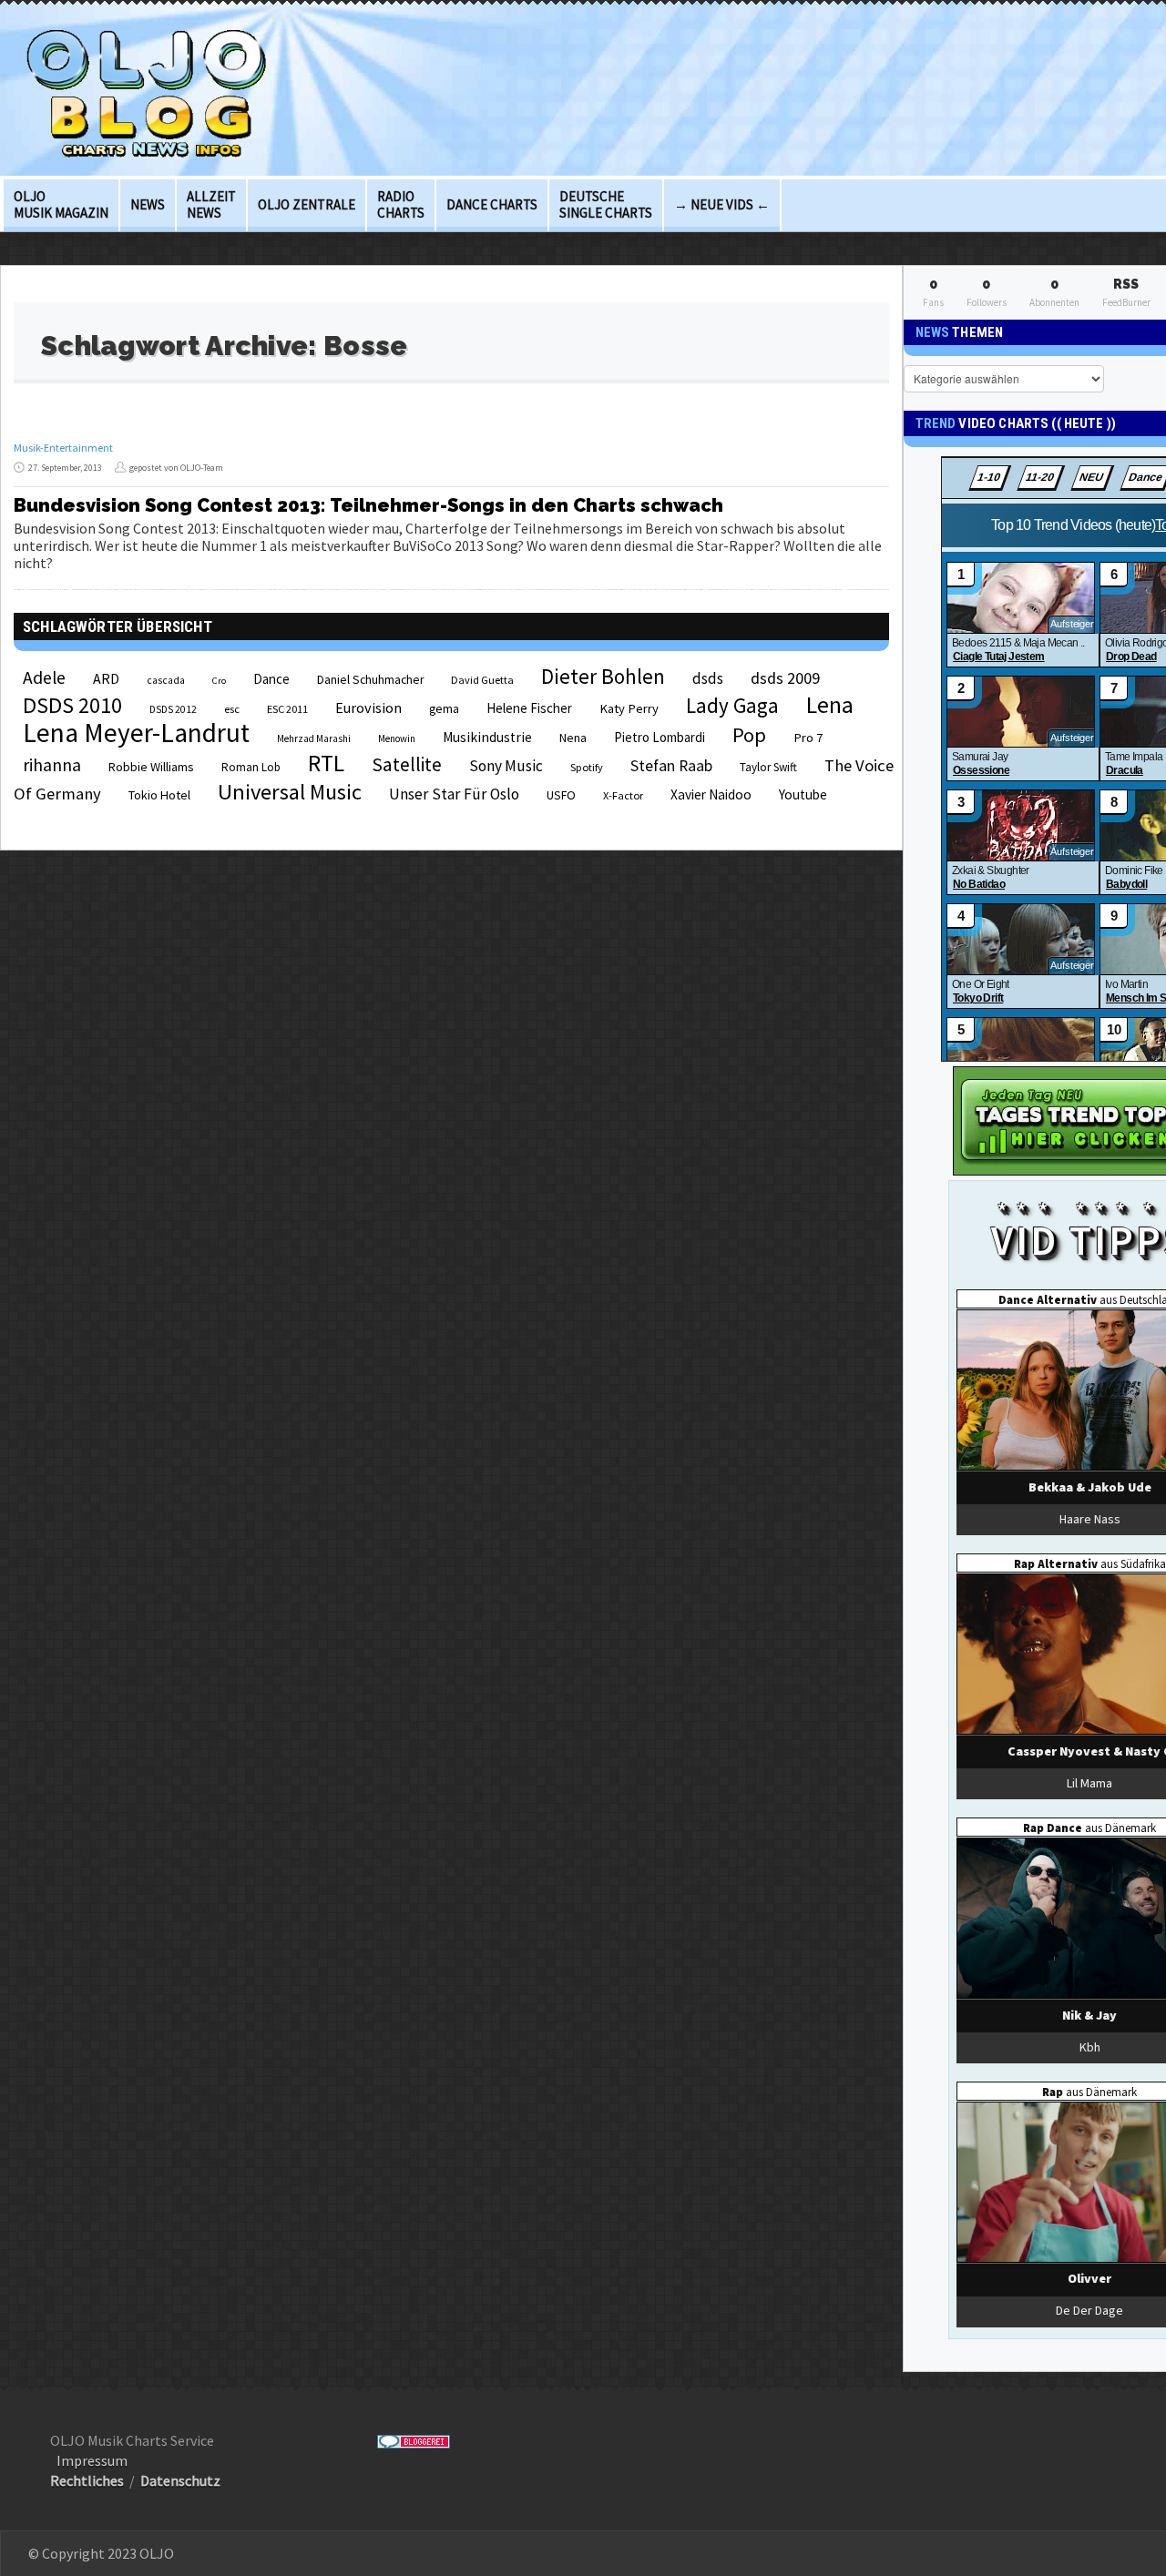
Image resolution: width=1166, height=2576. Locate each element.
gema (444, 709)
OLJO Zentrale (307, 204)
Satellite (407, 764)
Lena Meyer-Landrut (136, 733)
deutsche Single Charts (606, 204)
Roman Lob (251, 767)
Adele (44, 677)
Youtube (803, 794)
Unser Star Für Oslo (454, 794)
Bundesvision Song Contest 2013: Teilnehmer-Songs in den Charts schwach (368, 505)
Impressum (92, 2460)
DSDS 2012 (173, 709)
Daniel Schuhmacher (370, 680)
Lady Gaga (732, 705)
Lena (830, 705)
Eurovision (368, 708)
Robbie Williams (151, 767)
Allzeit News (211, 204)
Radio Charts (401, 204)
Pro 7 (808, 738)
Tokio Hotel (159, 795)
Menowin (397, 738)
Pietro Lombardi (660, 737)
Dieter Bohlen (603, 676)
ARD (106, 678)
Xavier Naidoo (711, 794)
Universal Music (290, 792)
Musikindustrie (487, 737)
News (148, 204)
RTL (326, 763)
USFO (561, 795)
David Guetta (482, 680)
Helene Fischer (529, 708)
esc (232, 708)
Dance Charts (492, 204)
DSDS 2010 (72, 705)
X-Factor (623, 795)
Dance (271, 679)
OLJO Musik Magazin (61, 204)
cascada (166, 680)
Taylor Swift (768, 767)
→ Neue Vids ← (722, 204)
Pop (749, 735)
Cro (219, 681)
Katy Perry (629, 708)
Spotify (587, 767)
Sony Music (506, 766)
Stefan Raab (671, 766)
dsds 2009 (785, 678)
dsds (708, 678)
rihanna (52, 765)
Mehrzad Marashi (314, 738)
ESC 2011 (287, 709)
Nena (573, 738)
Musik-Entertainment (63, 448)
